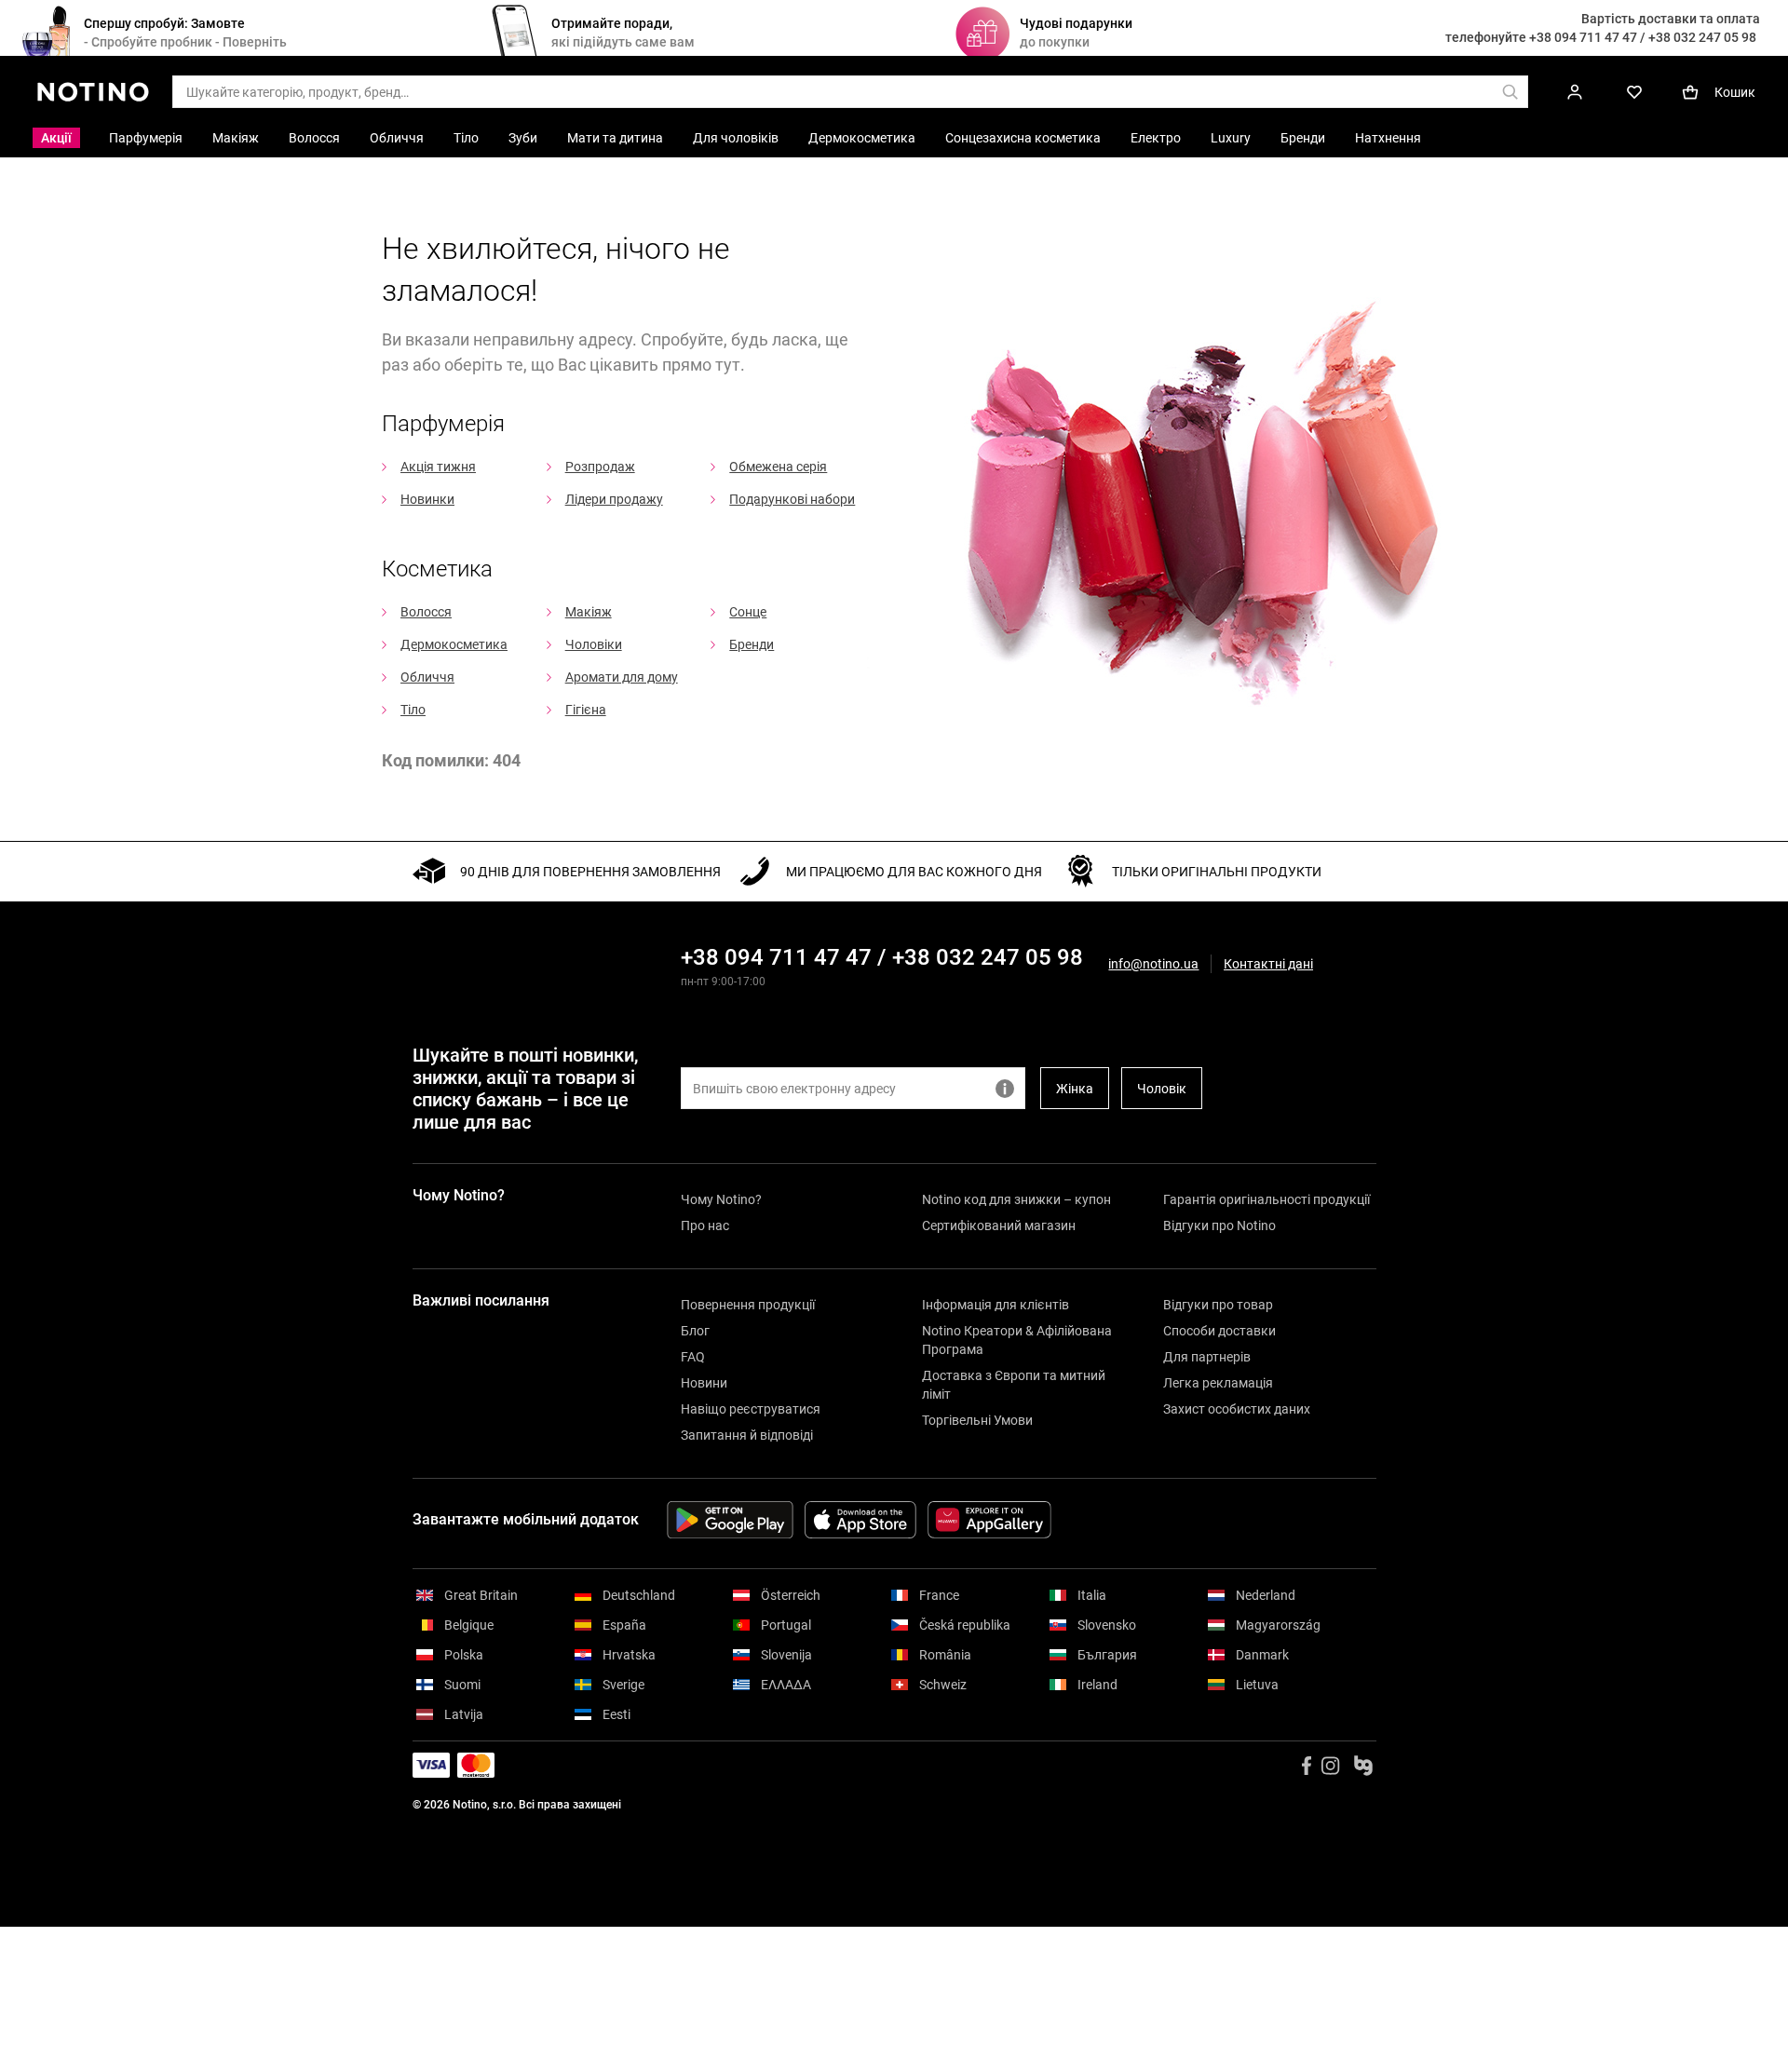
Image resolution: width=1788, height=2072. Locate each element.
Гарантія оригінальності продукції (1266, 1199)
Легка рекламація (1218, 1383)
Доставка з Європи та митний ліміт (1014, 1385)
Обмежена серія (778, 467)
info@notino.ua (1153, 964)
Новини (704, 1383)
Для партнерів (1207, 1357)
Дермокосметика (454, 644)
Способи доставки (1219, 1331)
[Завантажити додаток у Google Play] (730, 1520)
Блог (695, 1331)
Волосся (426, 612)
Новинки (427, 499)
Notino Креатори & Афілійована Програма (1017, 1340)
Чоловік (1162, 1089)
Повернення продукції (748, 1305)
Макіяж (589, 612)
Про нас (705, 1226)
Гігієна (586, 710)
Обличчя (427, 677)
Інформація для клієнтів (996, 1305)
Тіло (413, 710)
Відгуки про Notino (1219, 1226)
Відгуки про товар (1218, 1305)
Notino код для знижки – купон (1016, 1199)
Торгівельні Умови (977, 1420)
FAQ (693, 1357)
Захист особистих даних (1237, 1409)
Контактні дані (1268, 964)
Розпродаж (600, 467)
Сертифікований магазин (999, 1226)
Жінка (1075, 1089)
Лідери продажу (614, 499)
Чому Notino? (721, 1199)
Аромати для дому (622, 677)
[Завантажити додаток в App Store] (860, 1520)
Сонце (748, 612)
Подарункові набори (792, 499)
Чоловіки (594, 644)
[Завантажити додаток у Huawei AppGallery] (989, 1520)
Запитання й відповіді (747, 1435)
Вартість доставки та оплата (1671, 19)
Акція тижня (438, 467)
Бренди (752, 644)
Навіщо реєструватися (751, 1409)
